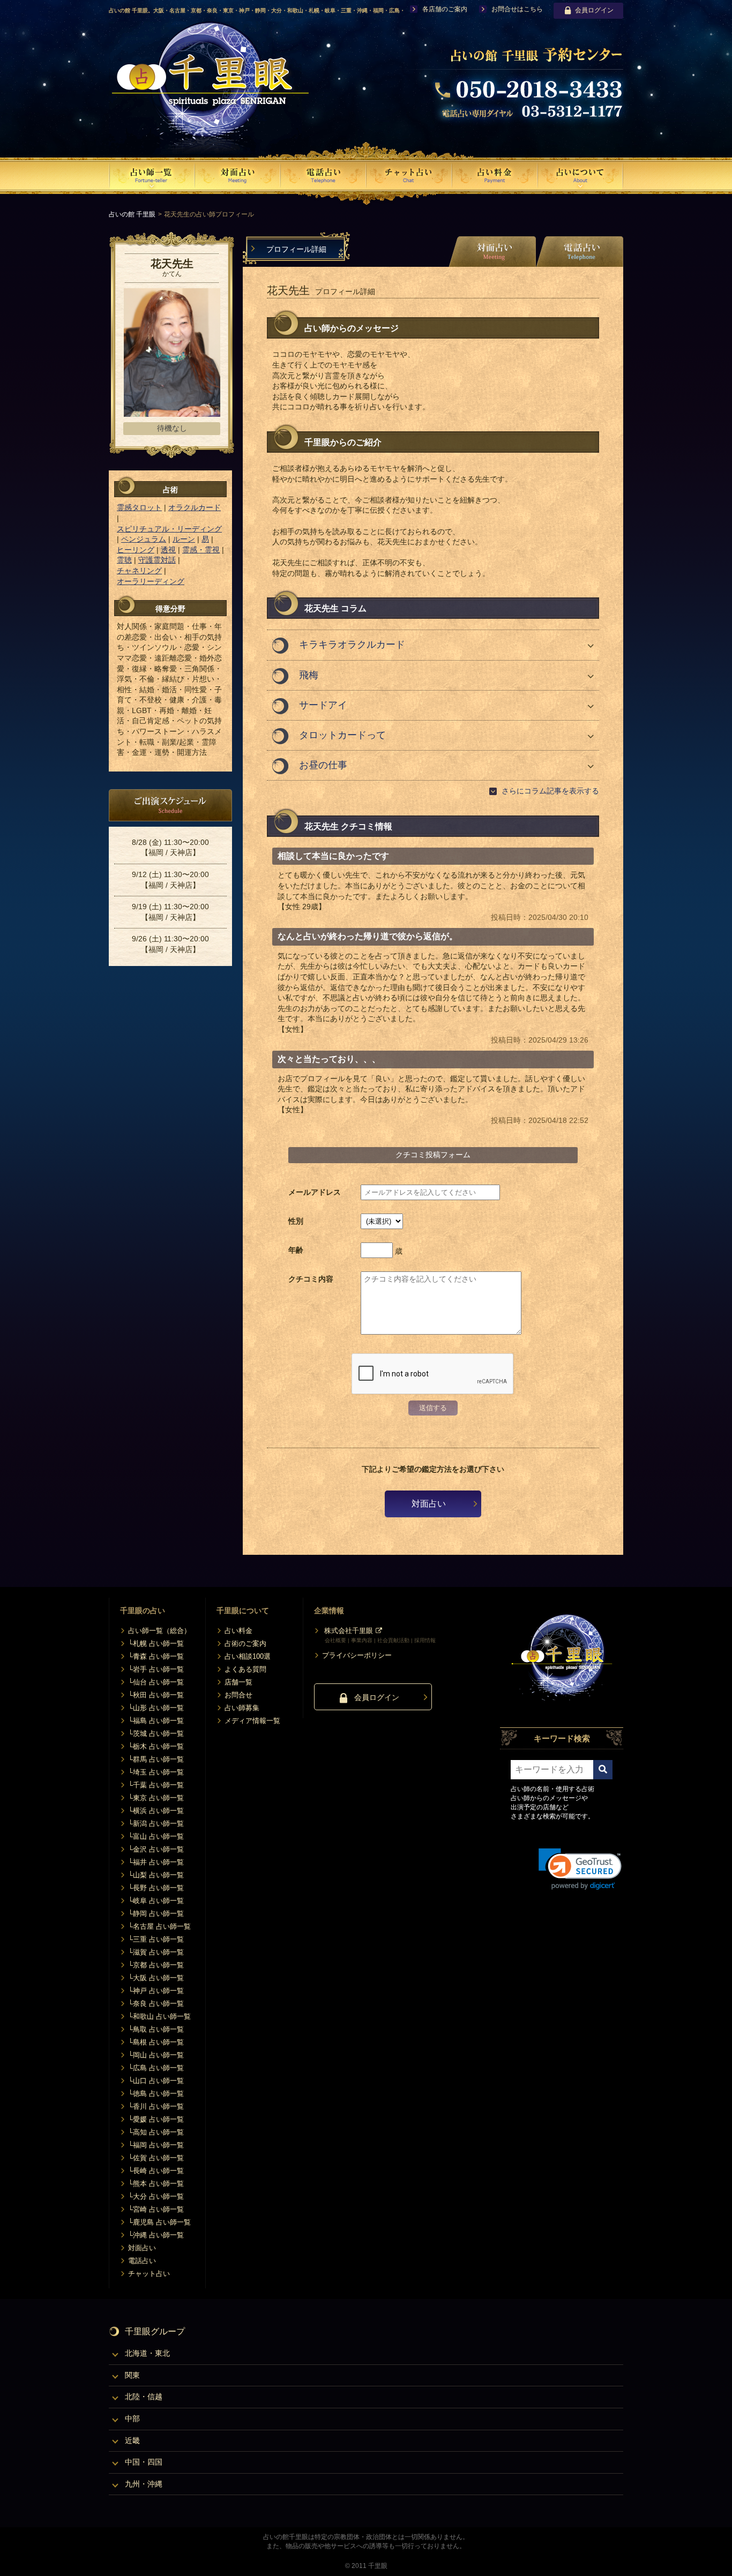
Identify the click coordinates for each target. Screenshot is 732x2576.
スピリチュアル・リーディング (169, 529)
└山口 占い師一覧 (156, 2081)
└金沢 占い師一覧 (156, 1849)
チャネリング (139, 571)
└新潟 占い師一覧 (156, 1824)
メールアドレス (315, 1192)
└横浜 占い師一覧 (156, 1811)
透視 (168, 550)
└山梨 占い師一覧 (156, 1875)
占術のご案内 (245, 1643)
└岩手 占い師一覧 (156, 1669)
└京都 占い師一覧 (156, 1965)
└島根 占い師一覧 (156, 2042)
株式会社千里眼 (349, 1631)
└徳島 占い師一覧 (156, 2094)
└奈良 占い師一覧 (156, 2004)
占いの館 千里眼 (132, 214)
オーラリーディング (151, 581)
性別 (296, 1221)
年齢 (296, 1250)
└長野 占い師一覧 (156, 1888)
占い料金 (238, 1631)
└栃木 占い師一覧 (156, 1746)
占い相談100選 (248, 1656)
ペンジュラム (144, 539)
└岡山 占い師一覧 (156, 2055)
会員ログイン (594, 10)
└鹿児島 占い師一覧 (159, 2222)
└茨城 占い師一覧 (156, 1733)
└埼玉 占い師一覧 (156, 1772)
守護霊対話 (157, 560)
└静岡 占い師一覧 (156, 1914)
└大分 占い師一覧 (156, 2196)
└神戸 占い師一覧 (156, 1991)
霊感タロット (139, 507)
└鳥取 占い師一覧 (156, 2029)
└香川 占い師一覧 (156, 2106)
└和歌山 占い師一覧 (159, 2016)
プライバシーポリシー (357, 1655)
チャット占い (149, 2274)
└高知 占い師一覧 (156, 2132)
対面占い (429, 1504)
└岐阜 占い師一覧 (156, 1901)
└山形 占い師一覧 (156, 1708)
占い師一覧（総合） (159, 1631)
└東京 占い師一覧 (156, 1798)
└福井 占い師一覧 (156, 1862)
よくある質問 (245, 1669)
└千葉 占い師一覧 (156, 1785)
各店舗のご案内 (445, 9)
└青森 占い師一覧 (156, 1656)
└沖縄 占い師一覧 (156, 2235)
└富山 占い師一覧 (156, 1836)
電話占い (142, 2261)
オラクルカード (195, 507)
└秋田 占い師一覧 (156, 1695)
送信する (433, 1408)
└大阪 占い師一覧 (156, 1978)
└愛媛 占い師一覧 (156, 2119)
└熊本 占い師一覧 (156, 2184)
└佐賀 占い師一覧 (156, 2158)
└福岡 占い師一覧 (156, 2145)
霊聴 (124, 560)
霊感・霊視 (201, 550)
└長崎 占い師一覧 (156, 2171)
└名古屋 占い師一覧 (159, 1926)
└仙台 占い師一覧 (156, 1682)
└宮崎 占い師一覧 (156, 2209)
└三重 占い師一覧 (156, 1939)
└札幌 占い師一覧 (156, 1643)
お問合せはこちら (517, 9)
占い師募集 (242, 1708)
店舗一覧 (238, 1682)
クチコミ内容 (311, 1279)
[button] (580, 1869)
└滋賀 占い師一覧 (156, 1952)
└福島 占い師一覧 (156, 1721)
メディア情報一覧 (252, 1721)
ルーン (184, 539)
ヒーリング (136, 550)
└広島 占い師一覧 (156, 2068)
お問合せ (238, 1695)
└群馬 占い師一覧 (156, 1759)
